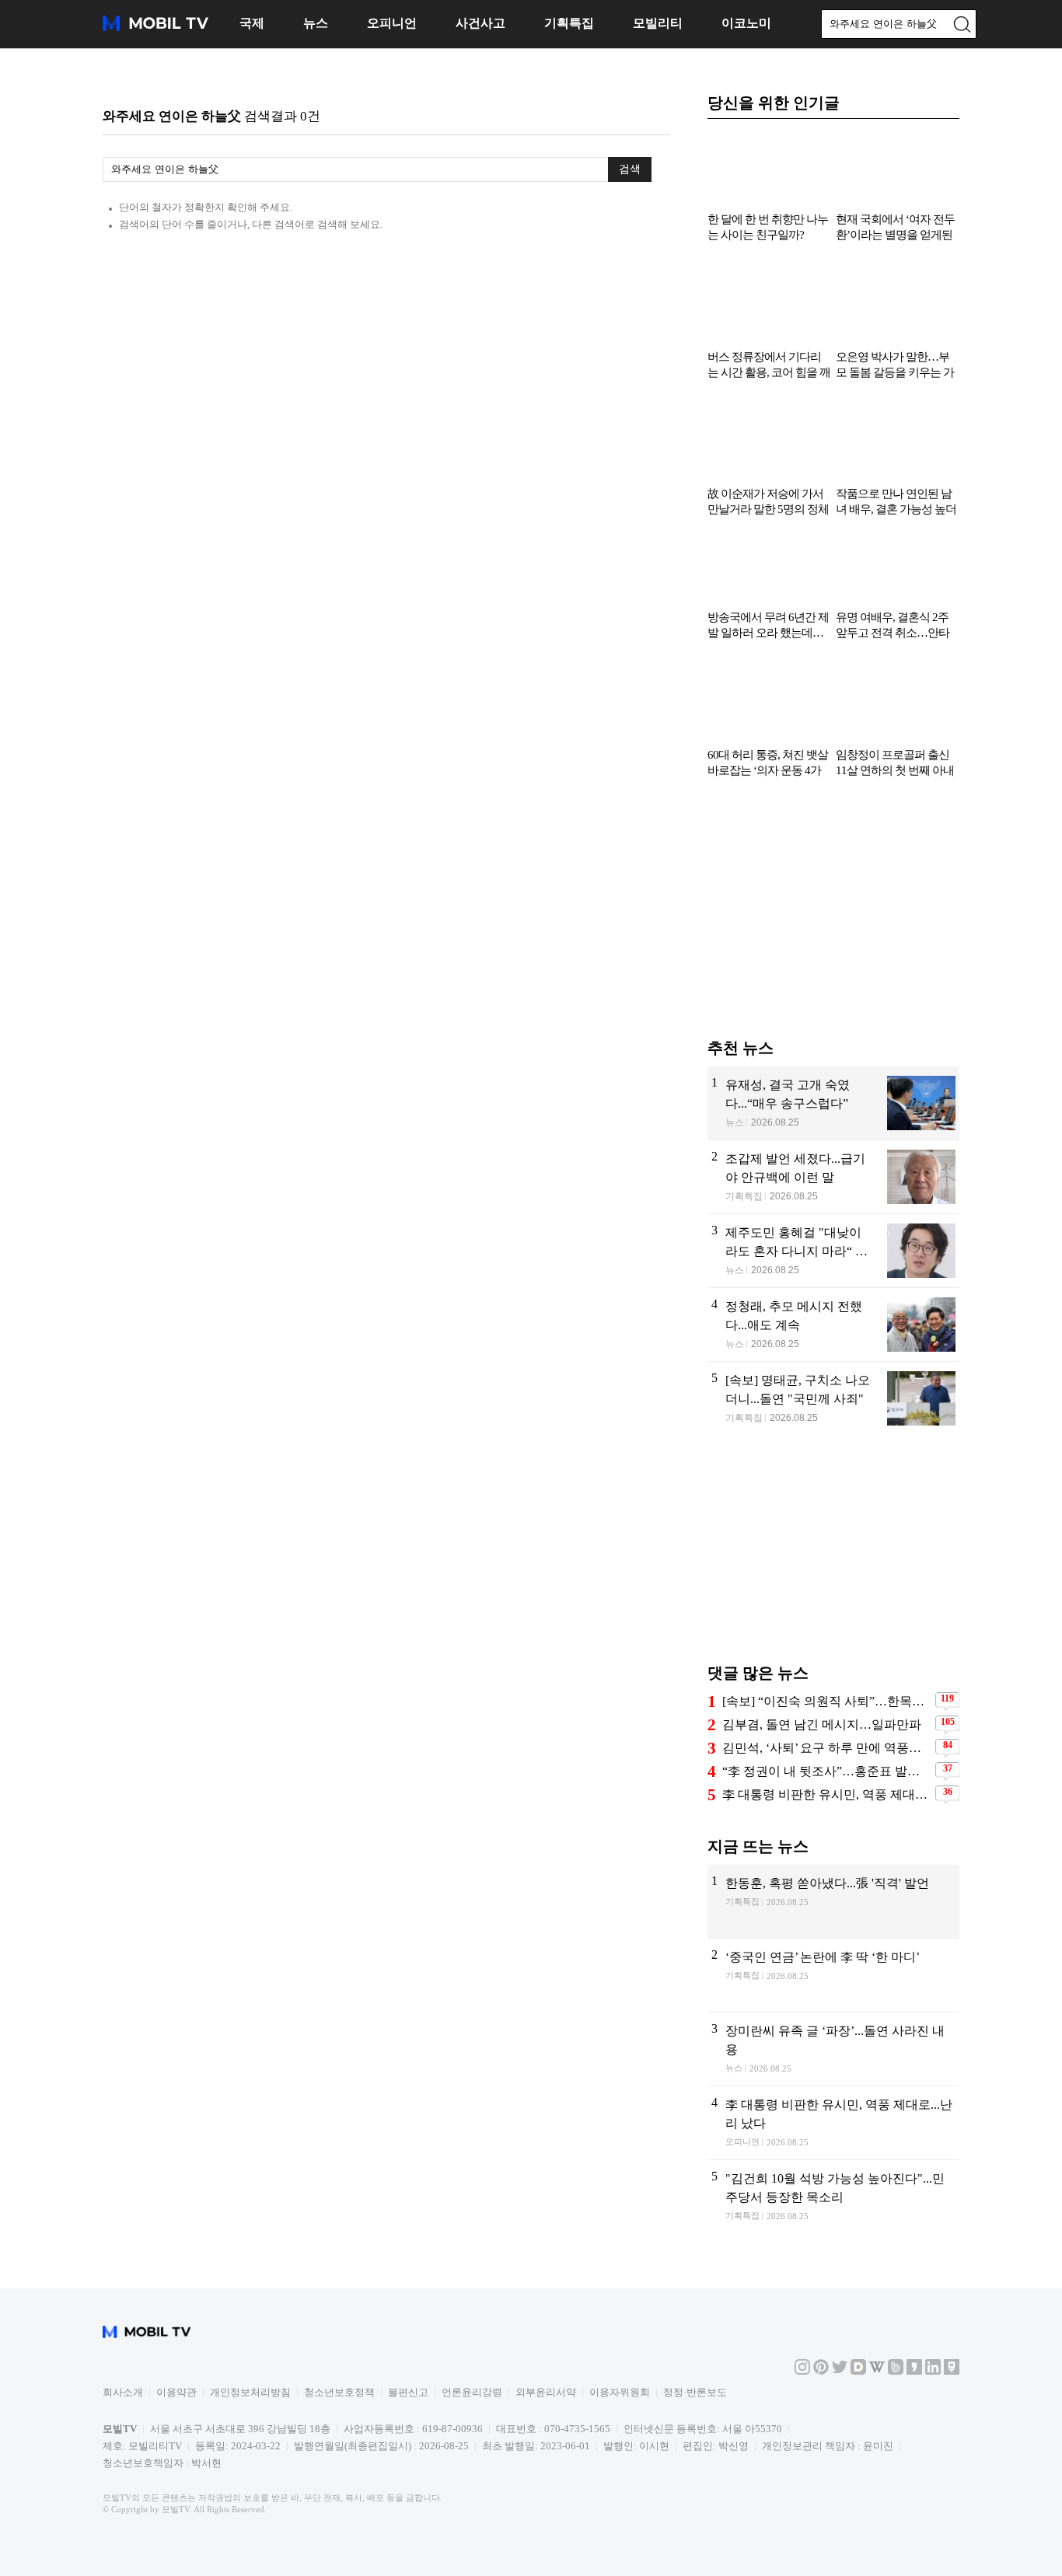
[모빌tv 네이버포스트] (952, 2371)
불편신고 (408, 2392)
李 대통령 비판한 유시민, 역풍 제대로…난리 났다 (827, 1794)
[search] (962, 24)
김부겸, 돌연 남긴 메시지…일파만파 (822, 1724)
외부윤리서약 (546, 2392)
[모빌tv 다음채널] (858, 2371)
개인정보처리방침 (250, 2392)
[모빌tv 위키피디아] (877, 2371)
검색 (630, 169)
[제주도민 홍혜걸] (833, 1251)
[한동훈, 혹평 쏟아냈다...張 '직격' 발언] (833, 1901)
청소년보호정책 (339, 2392)
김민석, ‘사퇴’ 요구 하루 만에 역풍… (822, 1748)
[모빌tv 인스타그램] (802, 2371)
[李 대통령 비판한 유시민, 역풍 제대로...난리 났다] (833, 2123)
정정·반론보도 (695, 2392)
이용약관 (176, 2392)
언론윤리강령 (472, 2392)
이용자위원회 (620, 2392)
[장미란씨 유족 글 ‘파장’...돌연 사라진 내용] (833, 2049)
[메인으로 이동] (155, 28)
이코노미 (746, 23)
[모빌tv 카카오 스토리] (914, 2371)
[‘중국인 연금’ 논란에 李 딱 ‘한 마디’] (833, 1975)
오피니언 (392, 23)
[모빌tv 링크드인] (933, 2371)
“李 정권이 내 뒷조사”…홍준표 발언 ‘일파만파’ (827, 1771)
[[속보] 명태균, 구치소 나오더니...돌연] (833, 1399)
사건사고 (480, 23)
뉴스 (316, 23)
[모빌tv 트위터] (840, 2371)
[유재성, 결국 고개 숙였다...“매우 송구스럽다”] (833, 1103)
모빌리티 (658, 23)
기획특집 (569, 23)
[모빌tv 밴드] (896, 2371)
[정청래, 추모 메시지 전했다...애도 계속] (833, 1325)
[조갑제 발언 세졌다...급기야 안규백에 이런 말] (833, 1177)
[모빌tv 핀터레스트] (821, 2371)
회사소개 (123, 2392)
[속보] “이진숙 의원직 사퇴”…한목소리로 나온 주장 (827, 1701)
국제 (252, 23)
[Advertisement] (833, 916)
